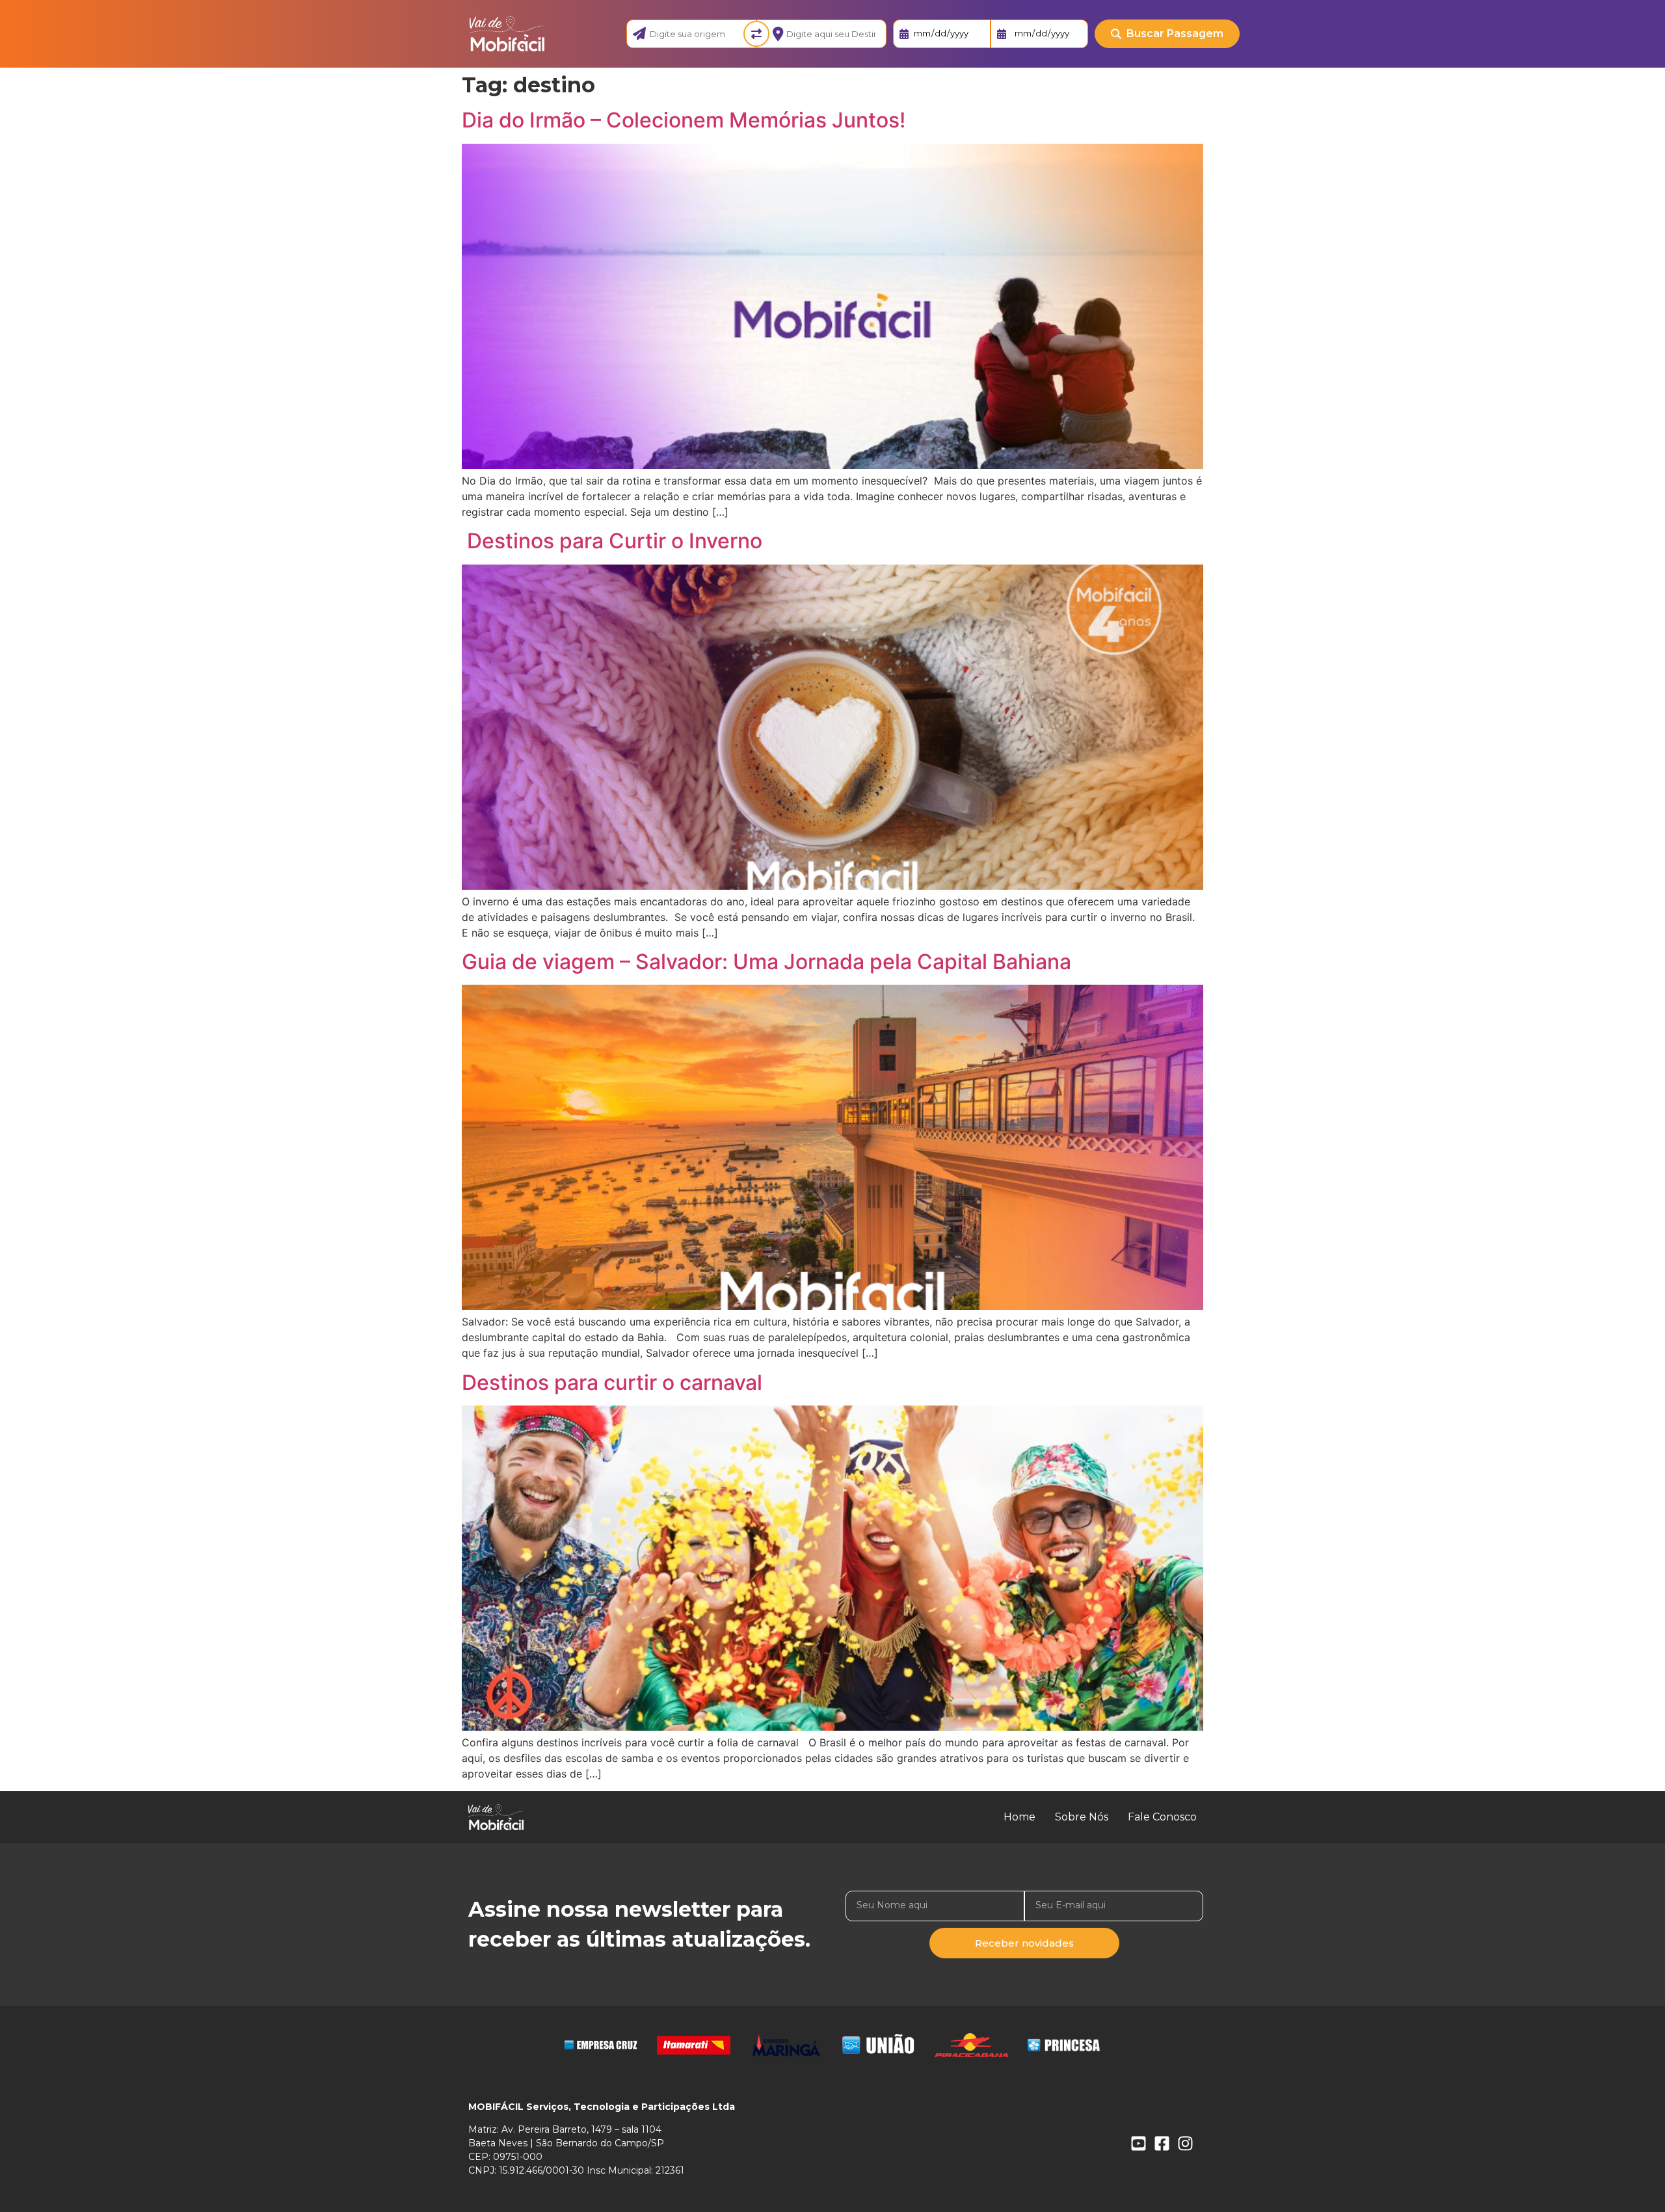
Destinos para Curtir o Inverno (612, 541)
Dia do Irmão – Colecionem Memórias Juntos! (684, 120)
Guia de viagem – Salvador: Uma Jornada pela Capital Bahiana (766, 962)
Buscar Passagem (1175, 33)
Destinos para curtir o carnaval (612, 1382)
